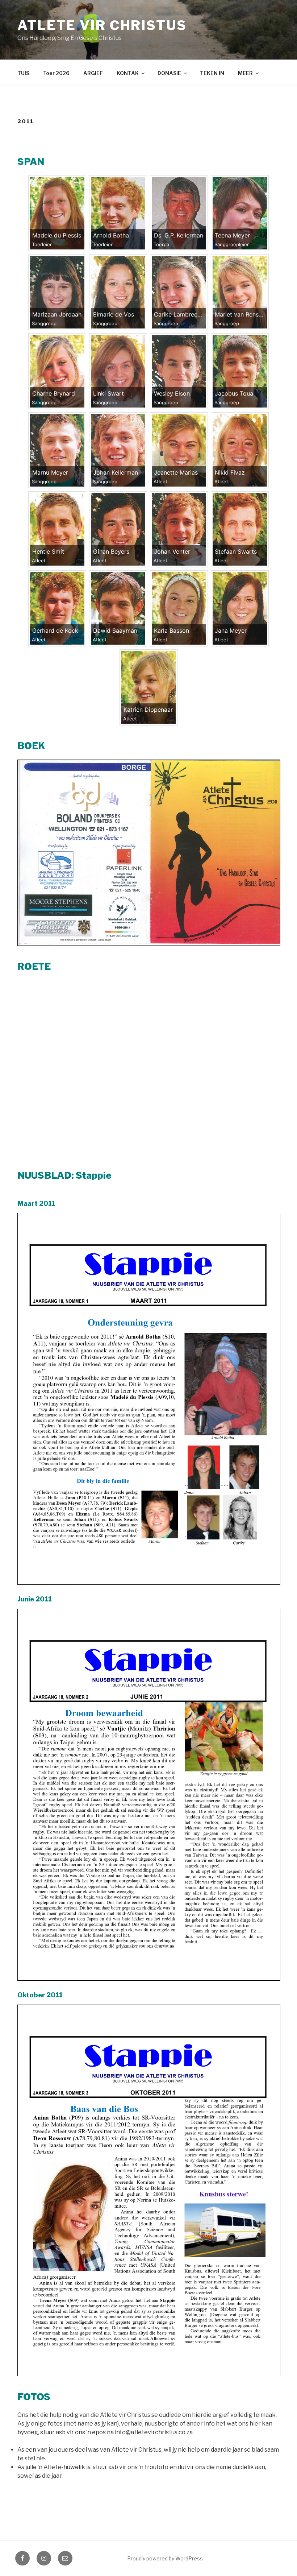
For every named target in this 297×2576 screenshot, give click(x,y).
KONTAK (128, 73)
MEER (245, 73)
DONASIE (169, 73)
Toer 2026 (56, 73)
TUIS (23, 73)
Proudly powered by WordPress (165, 2558)
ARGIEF (93, 73)
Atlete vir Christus (102, 25)
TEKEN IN (212, 73)
